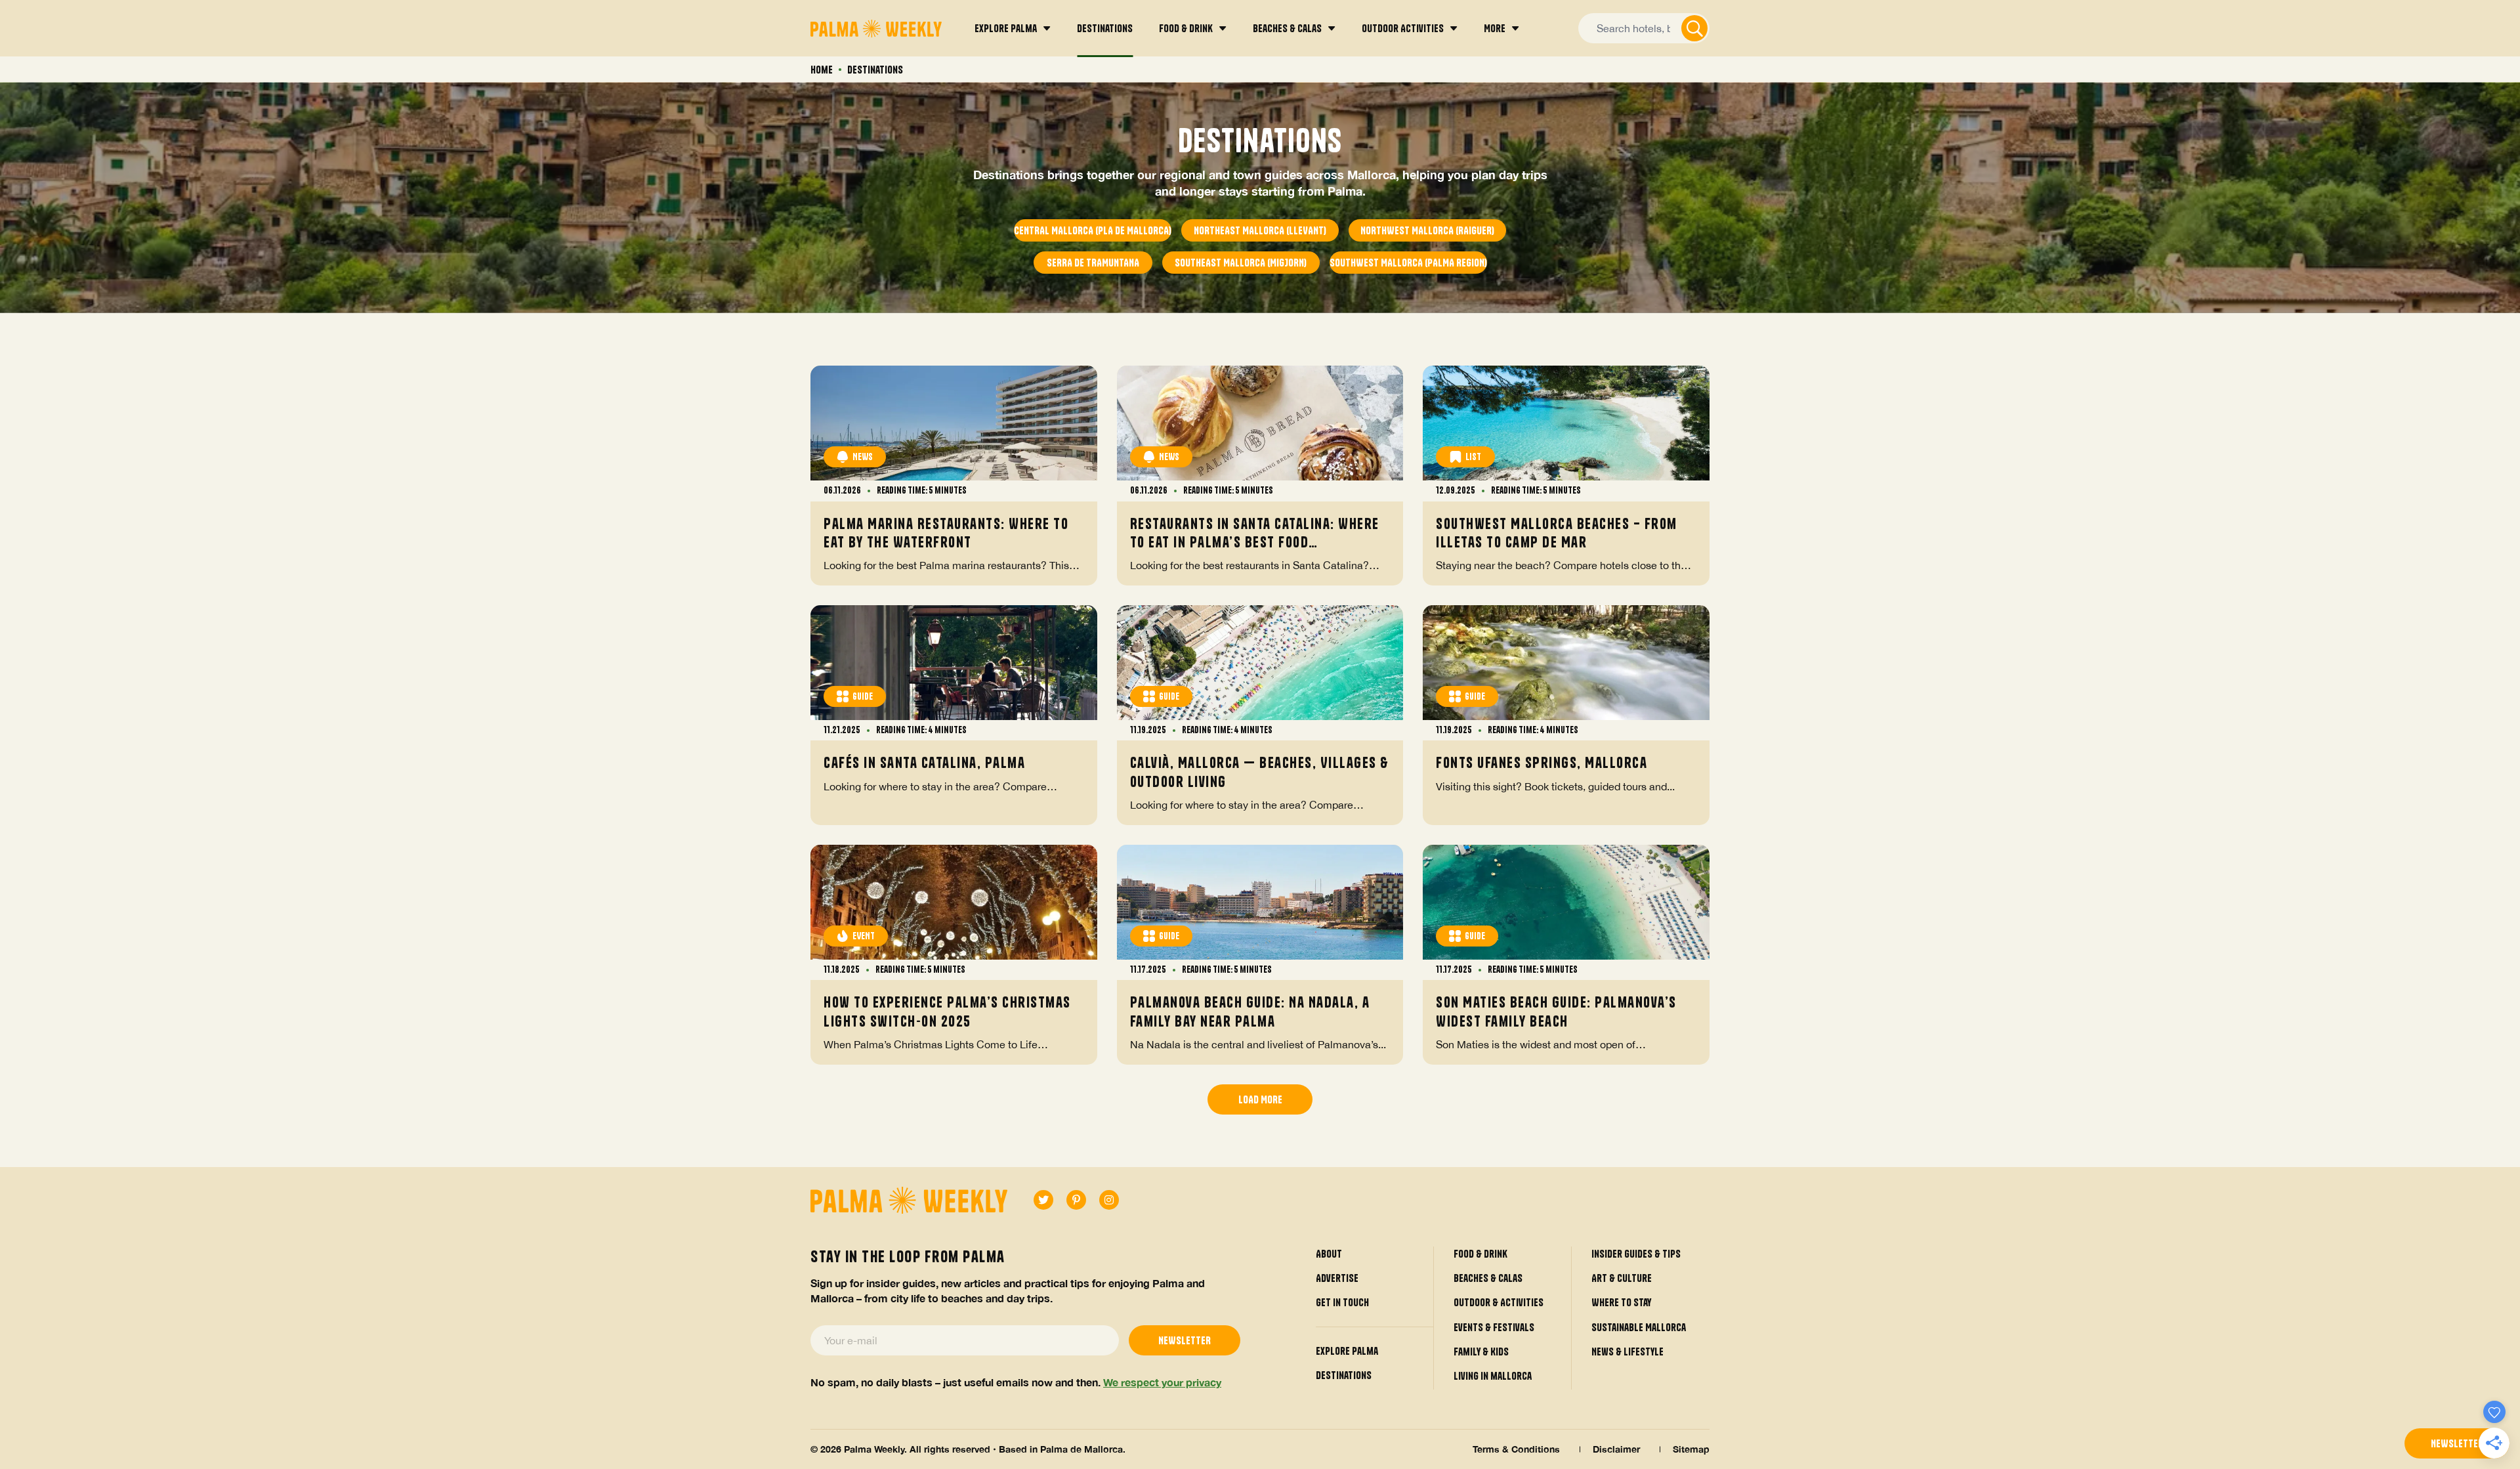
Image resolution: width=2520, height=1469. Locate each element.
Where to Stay (1621, 1302)
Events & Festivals (1494, 1327)
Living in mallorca (1493, 1376)
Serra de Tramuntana (1093, 263)
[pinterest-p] (1076, 1200)
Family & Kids (1481, 1352)
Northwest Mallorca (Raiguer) (1427, 230)
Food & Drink (1480, 1254)
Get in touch (1342, 1302)
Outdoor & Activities (1499, 1302)
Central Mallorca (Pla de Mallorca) (1093, 230)
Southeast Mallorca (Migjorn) (1241, 263)
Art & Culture (1622, 1278)
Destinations (1344, 1375)
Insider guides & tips (1636, 1254)
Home (822, 70)
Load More (1260, 1099)
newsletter (2457, 1443)
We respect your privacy (1162, 1382)
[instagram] (1109, 1200)
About (1329, 1254)
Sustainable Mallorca (1639, 1327)
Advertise (1337, 1278)
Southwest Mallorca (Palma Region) (1408, 263)
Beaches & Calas (1488, 1278)
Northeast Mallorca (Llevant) (1260, 230)
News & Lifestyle (1627, 1352)
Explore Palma (1347, 1351)
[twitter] (1043, 1200)
